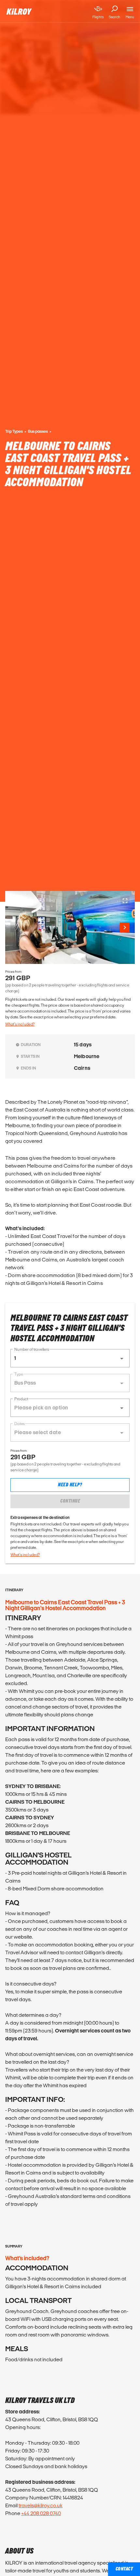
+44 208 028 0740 (41, 2513)
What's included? (20, 1024)
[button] (70, 1358)
